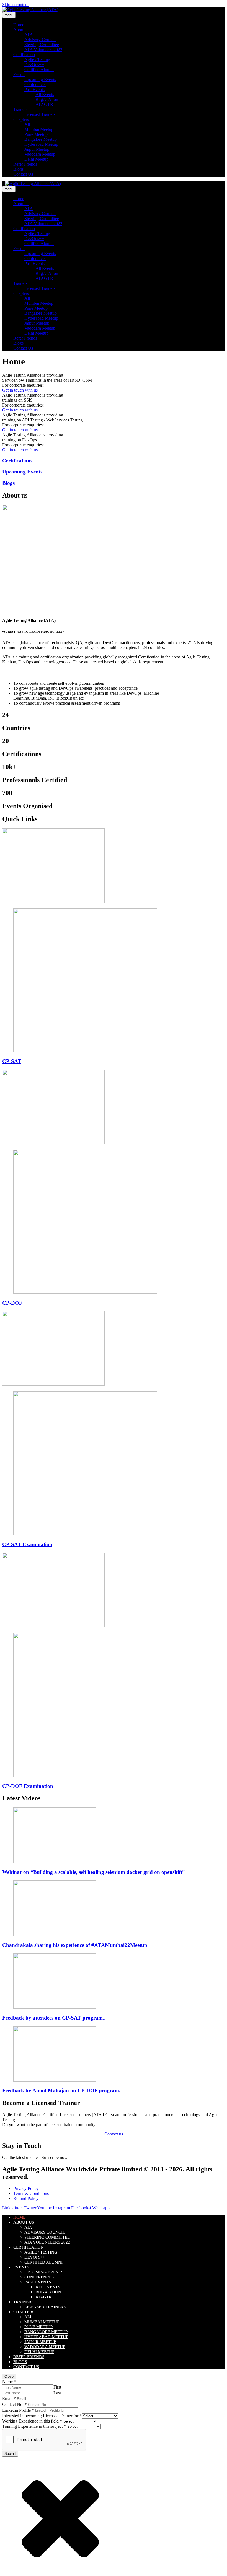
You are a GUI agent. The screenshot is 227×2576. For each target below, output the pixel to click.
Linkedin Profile (18, 2410)
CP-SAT (12, 1061)
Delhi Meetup (36, 159)
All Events (45, 94)
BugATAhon (47, 99)
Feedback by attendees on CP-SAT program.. (54, 2018)
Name (9, 2382)
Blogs (18, 169)
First (57, 2387)
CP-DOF (12, 1303)
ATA (29, 35)
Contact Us (23, 174)
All (27, 124)
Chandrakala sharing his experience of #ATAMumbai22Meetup (75, 1945)
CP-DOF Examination (28, 1786)
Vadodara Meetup (40, 154)
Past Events (34, 89)
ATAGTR (44, 104)
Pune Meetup (36, 134)
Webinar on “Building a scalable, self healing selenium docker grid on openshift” (94, 1872)
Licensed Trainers (40, 114)
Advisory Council (40, 40)
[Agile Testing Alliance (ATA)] (30, 10)
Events (19, 75)
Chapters (21, 119)
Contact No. (15, 2404)
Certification (24, 55)
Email (9, 2399)
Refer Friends (25, 164)
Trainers (20, 109)
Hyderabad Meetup (41, 144)
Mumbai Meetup (39, 129)
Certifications (17, 461)
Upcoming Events (40, 80)
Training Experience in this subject (34, 2426)
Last (57, 2393)
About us (21, 30)
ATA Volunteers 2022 (43, 50)
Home (19, 25)
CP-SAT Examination (27, 1544)
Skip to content (15, 5)
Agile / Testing (37, 60)
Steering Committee (42, 45)
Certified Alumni (39, 70)
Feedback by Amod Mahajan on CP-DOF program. (61, 2091)
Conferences (35, 84)
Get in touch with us (20, 390)
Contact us (114, 2134)
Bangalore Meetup (41, 139)
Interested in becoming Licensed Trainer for (42, 2416)
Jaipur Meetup (37, 149)
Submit (10, 2454)
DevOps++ (34, 65)
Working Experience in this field (32, 2421)
